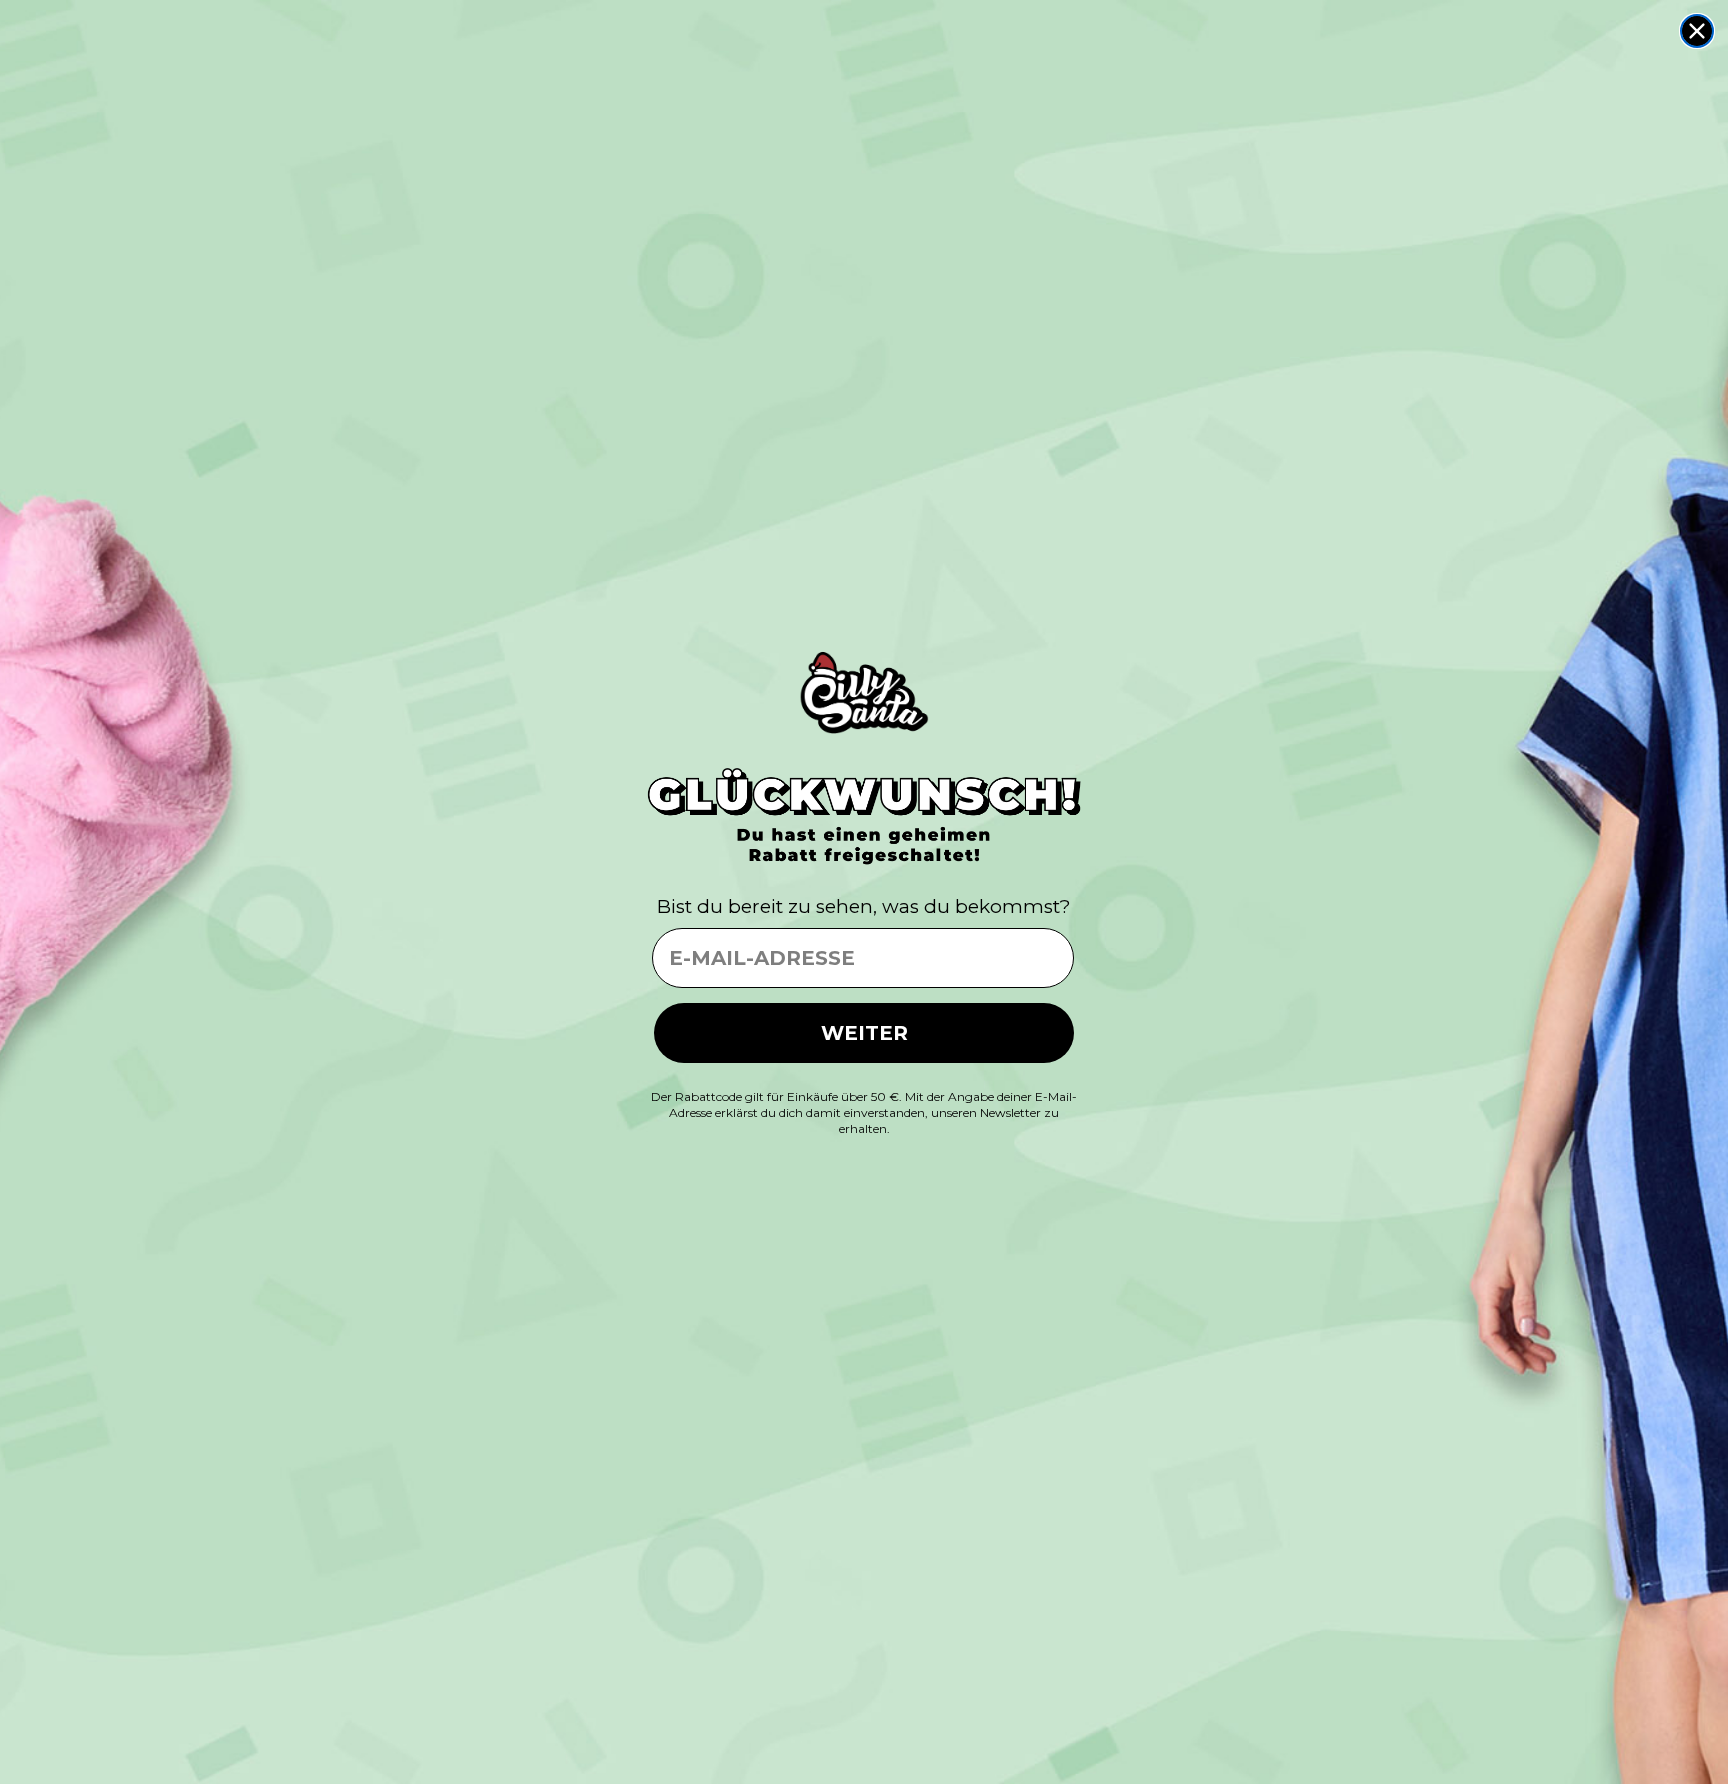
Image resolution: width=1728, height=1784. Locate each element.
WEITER (864, 1033)
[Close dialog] (1697, 31)
